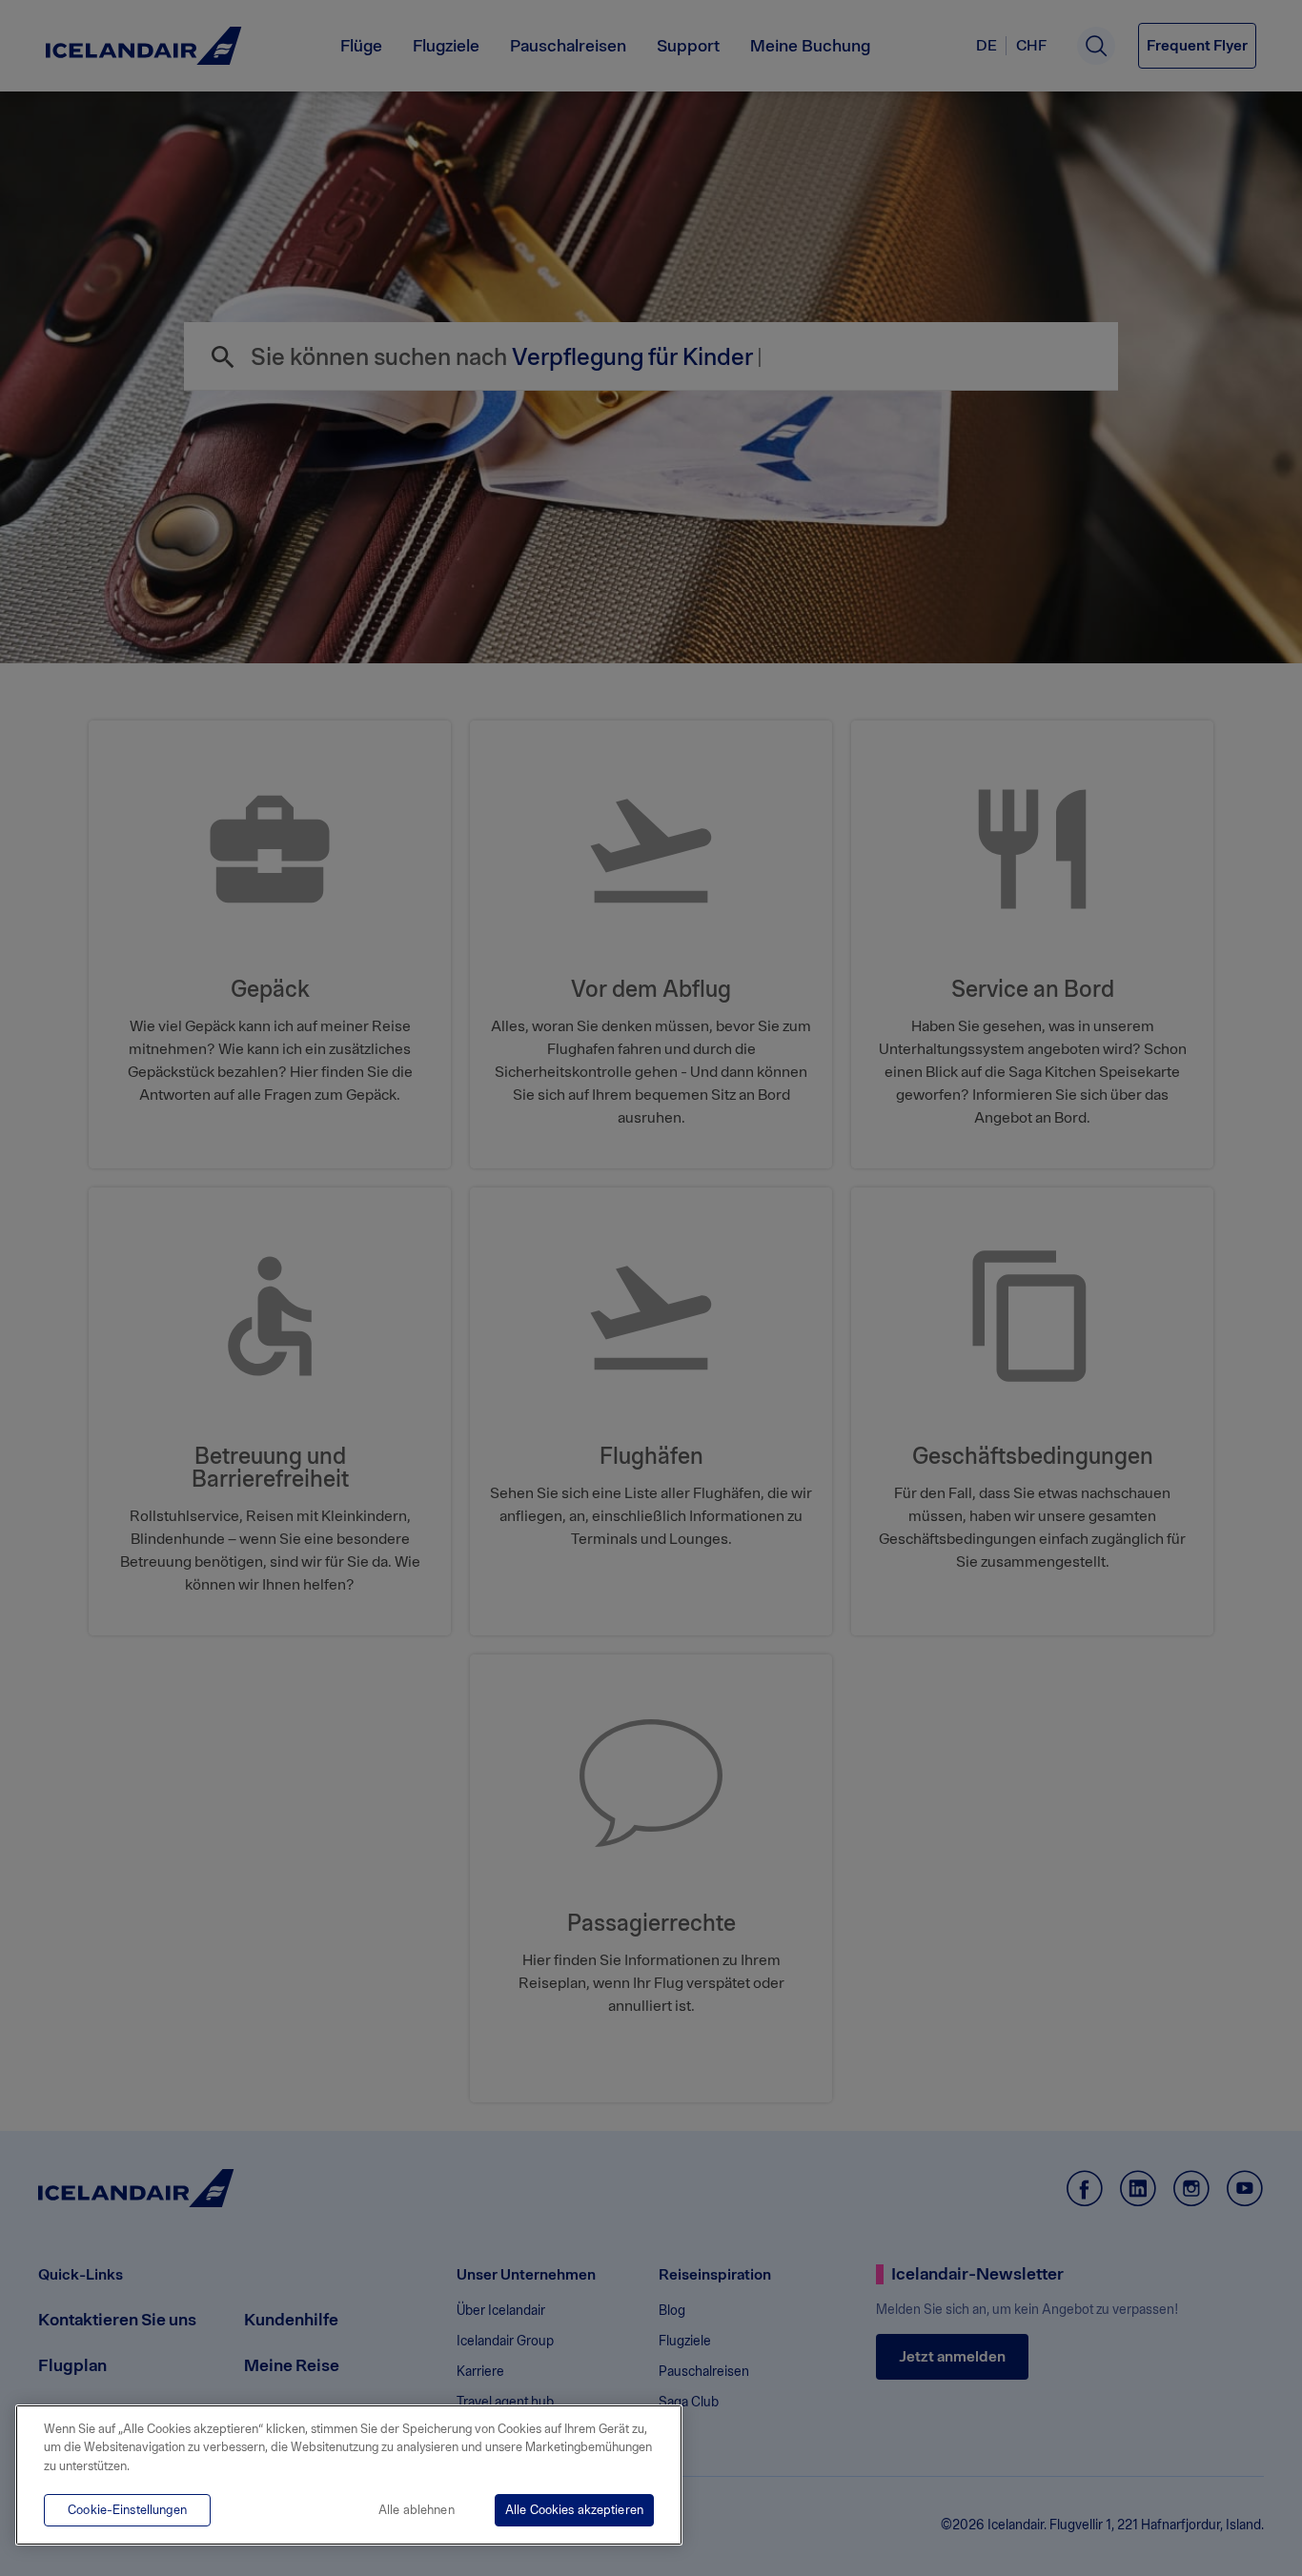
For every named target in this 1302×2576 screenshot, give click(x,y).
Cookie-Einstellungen (127, 2510)
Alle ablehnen (417, 2510)
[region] (349, 2475)
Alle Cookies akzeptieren (574, 2510)
